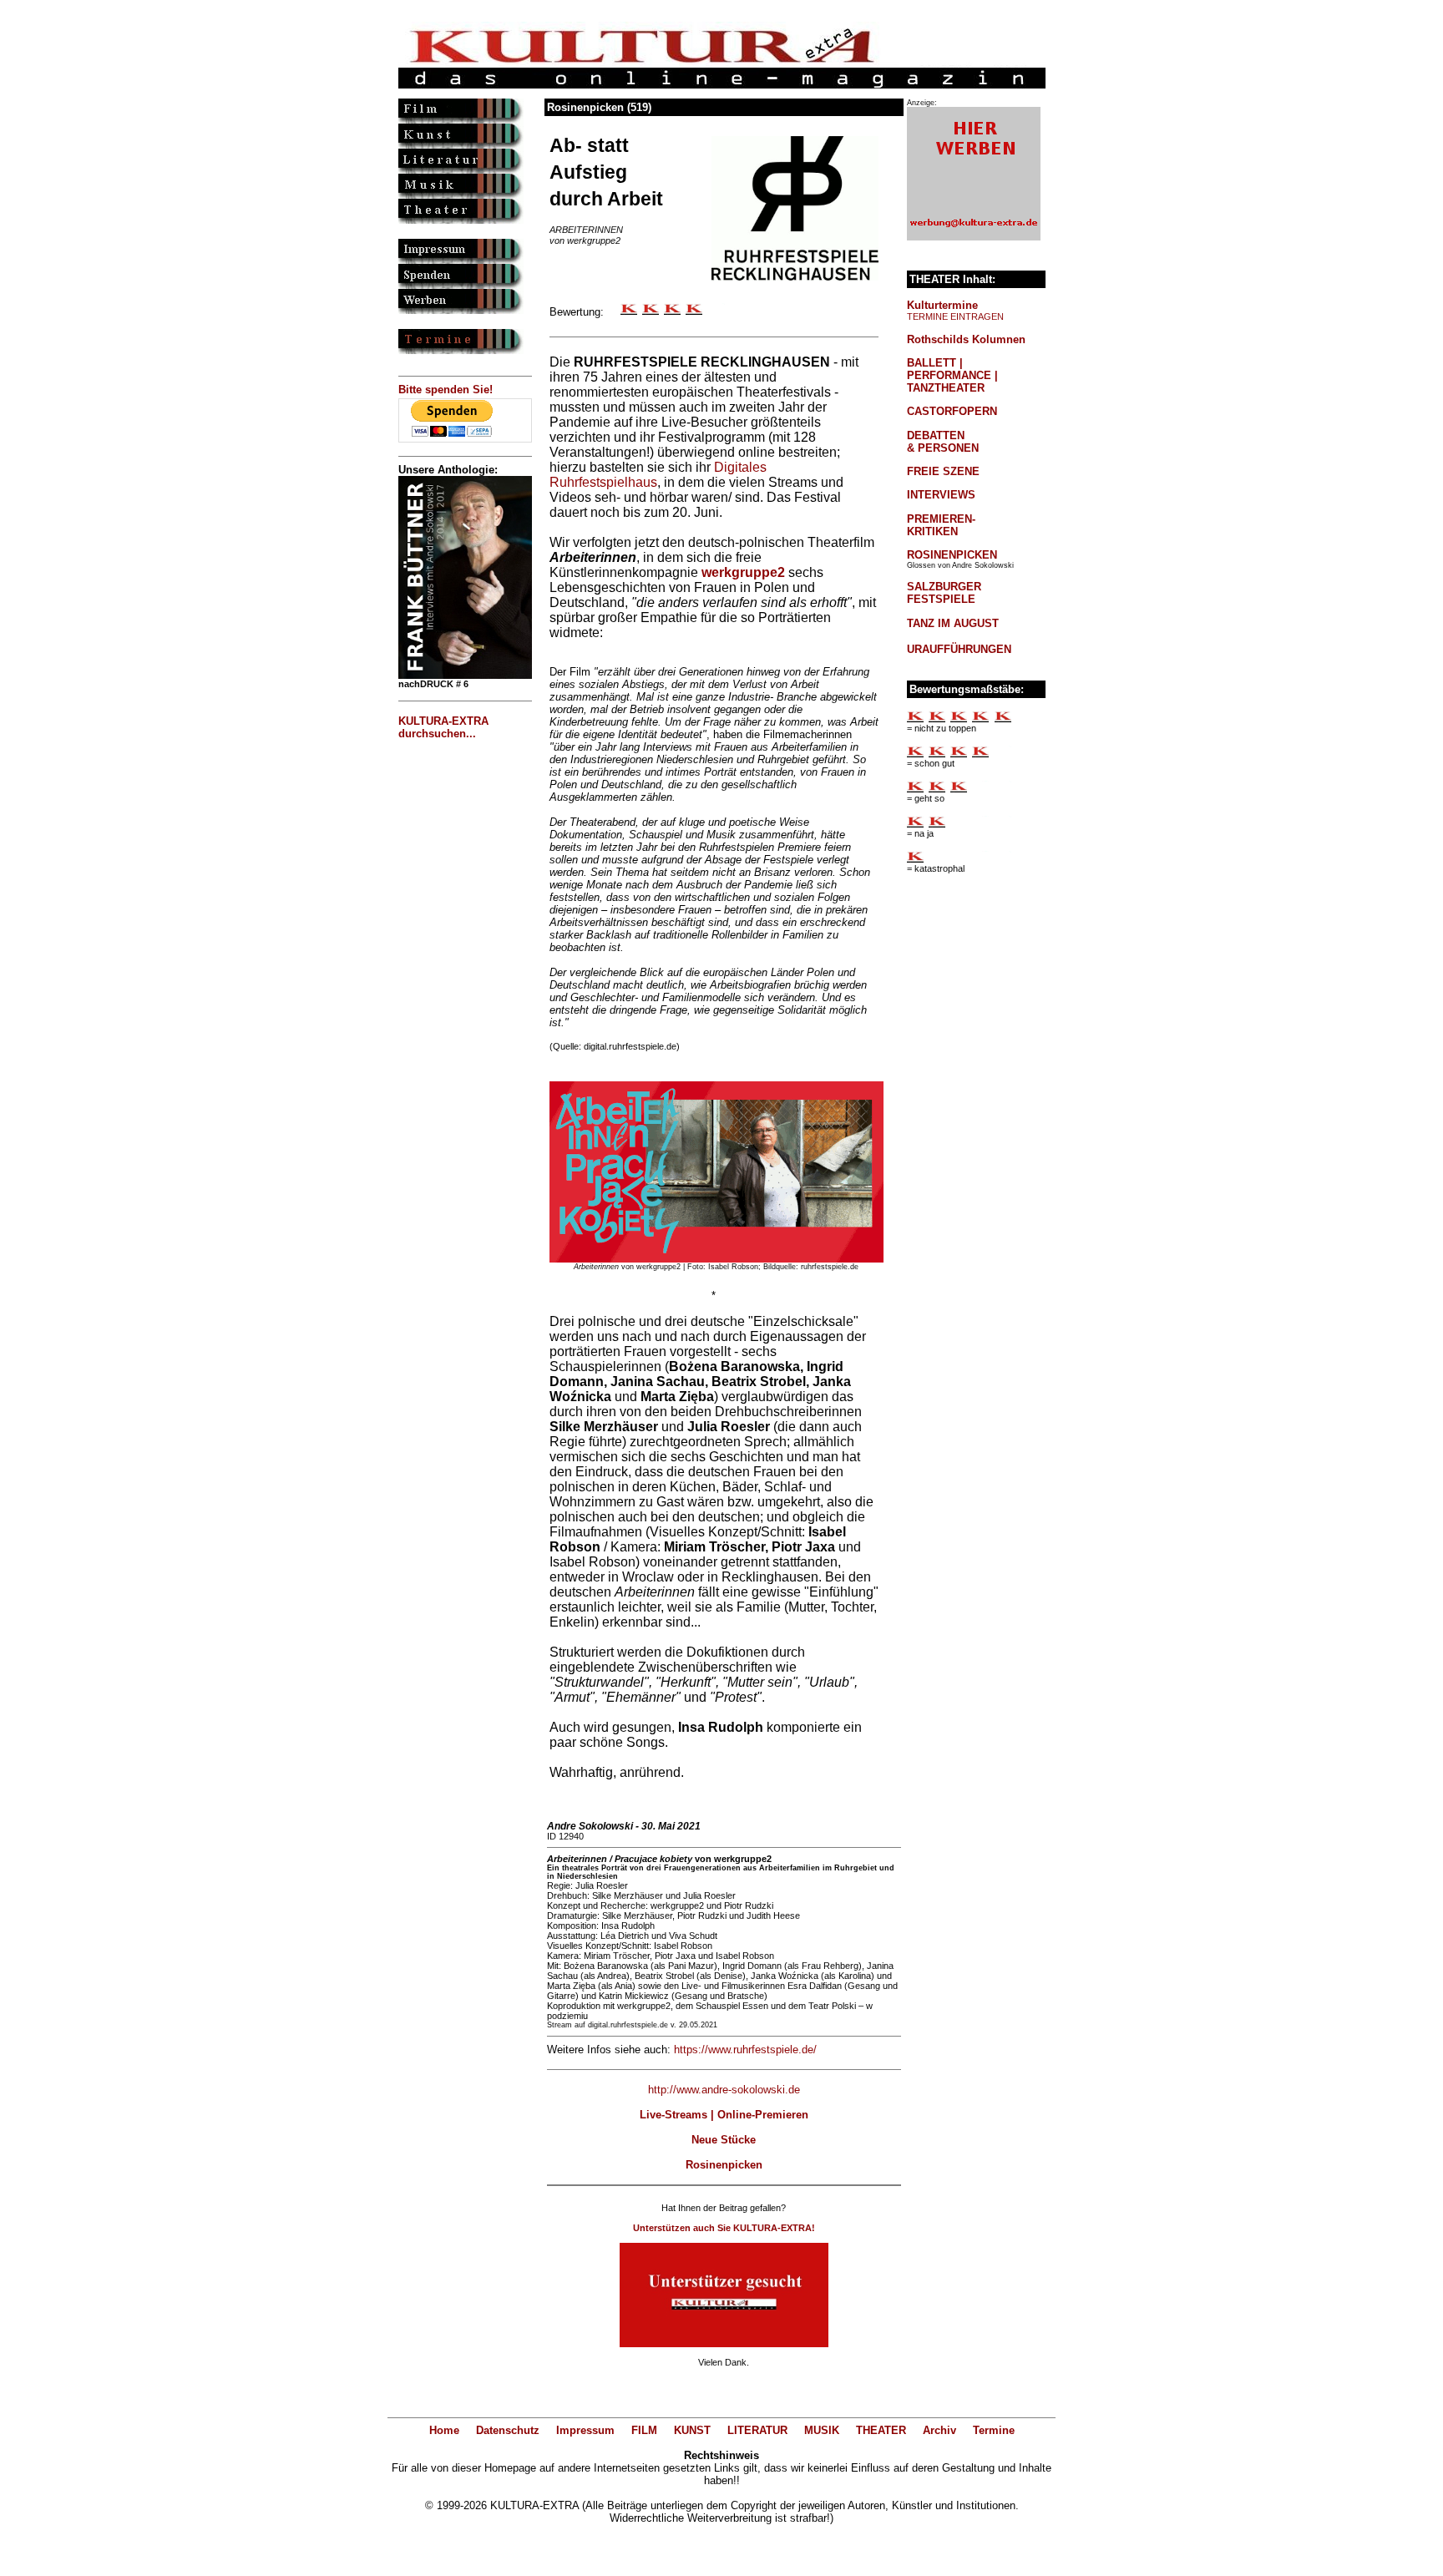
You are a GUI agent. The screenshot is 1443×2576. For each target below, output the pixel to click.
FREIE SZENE (943, 471)
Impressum (585, 2430)
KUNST (692, 2430)
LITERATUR (757, 2430)
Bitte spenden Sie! (446, 390)
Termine (994, 2430)
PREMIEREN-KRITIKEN (941, 525)
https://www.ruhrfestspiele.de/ (745, 2050)
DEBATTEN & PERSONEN (943, 442)
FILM (644, 2430)
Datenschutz (508, 2430)
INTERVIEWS (941, 495)
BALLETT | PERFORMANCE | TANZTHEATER (952, 375)
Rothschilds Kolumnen (966, 339)
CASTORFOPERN (952, 411)
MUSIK (822, 2430)
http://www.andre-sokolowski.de (724, 2090)
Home (444, 2430)
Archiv (939, 2430)
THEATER (881, 2430)
